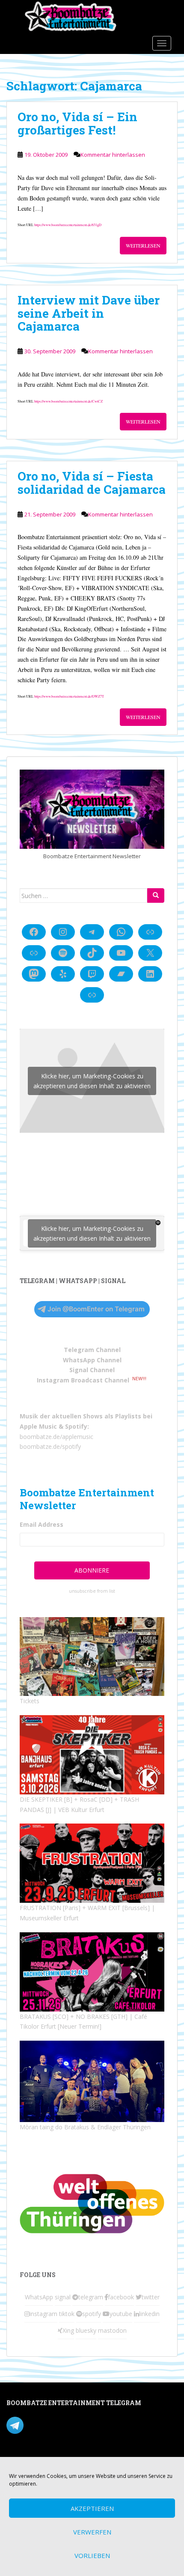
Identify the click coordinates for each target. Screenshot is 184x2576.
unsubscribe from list (92, 1591)
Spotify (76, 1426)
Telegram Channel (92, 1350)
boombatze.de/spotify (50, 1446)
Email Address (42, 1524)
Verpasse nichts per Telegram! (66, 2425)
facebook (121, 2297)
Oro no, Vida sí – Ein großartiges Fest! (77, 123)
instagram (43, 2314)
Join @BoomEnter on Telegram (96, 1309)
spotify (92, 2314)
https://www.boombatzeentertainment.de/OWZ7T (69, 696)
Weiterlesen (143, 245)
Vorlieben (92, 2555)
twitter (151, 2297)
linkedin (149, 2314)
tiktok (67, 2314)
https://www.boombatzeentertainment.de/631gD (68, 225)
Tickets (30, 1701)
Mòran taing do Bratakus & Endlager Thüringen (85, 2127)
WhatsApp (39, 2297)
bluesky (86, 2330)
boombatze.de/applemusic (56, 1437)
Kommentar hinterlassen (113, 155)
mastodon (112, 2330)
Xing (68, 2330)
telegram (91, 2297)
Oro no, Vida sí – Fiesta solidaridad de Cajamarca (92, 483)
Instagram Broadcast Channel (83, 1380)
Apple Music (38, 1426)
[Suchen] (156, 895)
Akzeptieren (92, 2508)
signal (63, 2297)
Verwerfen (92, 2532)
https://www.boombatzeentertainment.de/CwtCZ (68, 401)
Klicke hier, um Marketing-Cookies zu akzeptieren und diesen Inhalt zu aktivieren (92, 1081)
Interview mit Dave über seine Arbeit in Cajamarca (89, 313)
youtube (121, 2314)
